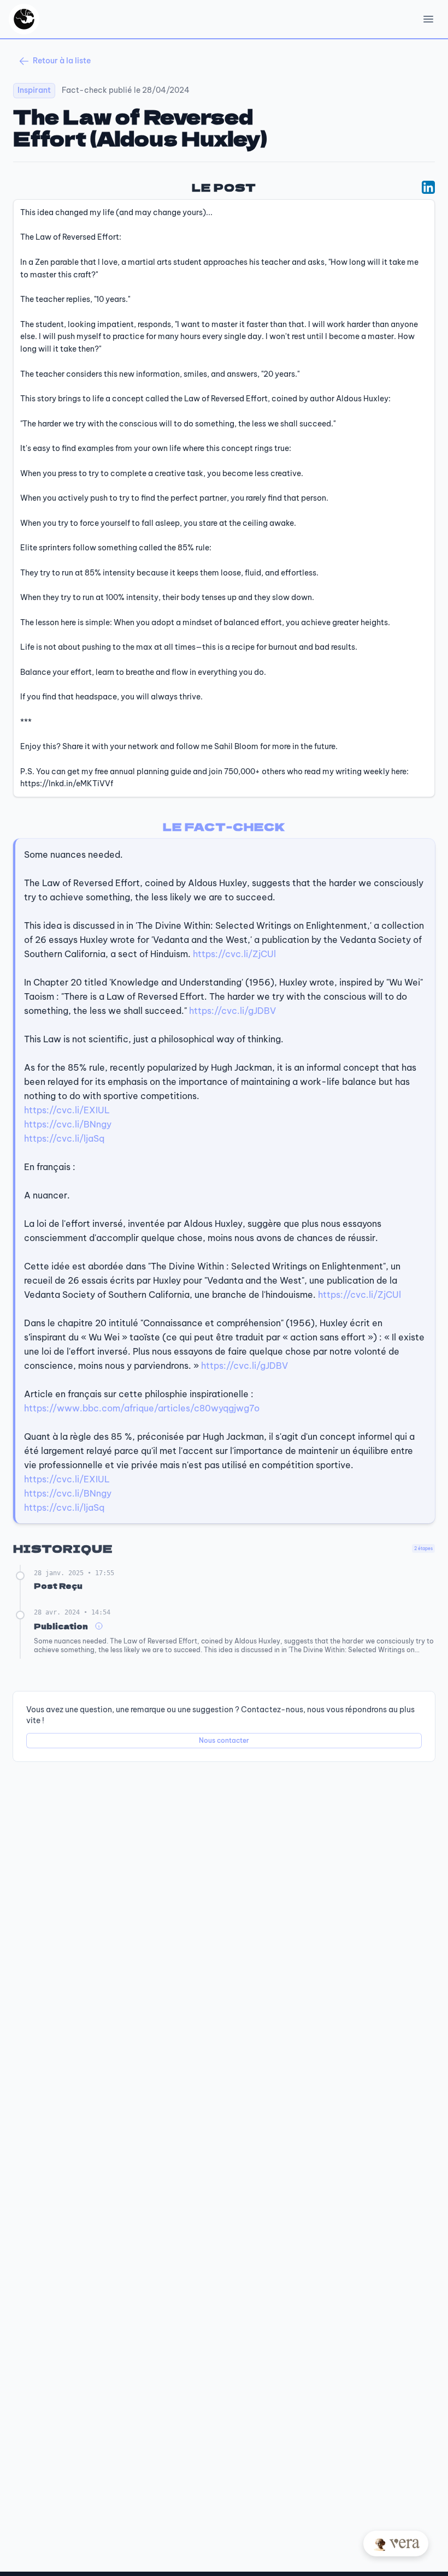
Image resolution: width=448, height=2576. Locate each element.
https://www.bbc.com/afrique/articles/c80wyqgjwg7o (142, 1408)
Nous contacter (224, 1740)
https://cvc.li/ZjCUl (234, 954)
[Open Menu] (428, 19)
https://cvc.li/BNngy (68, 1124)
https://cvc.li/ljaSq (64, 1138)
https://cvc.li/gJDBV (232, 1011)
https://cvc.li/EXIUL (67, 1110)
